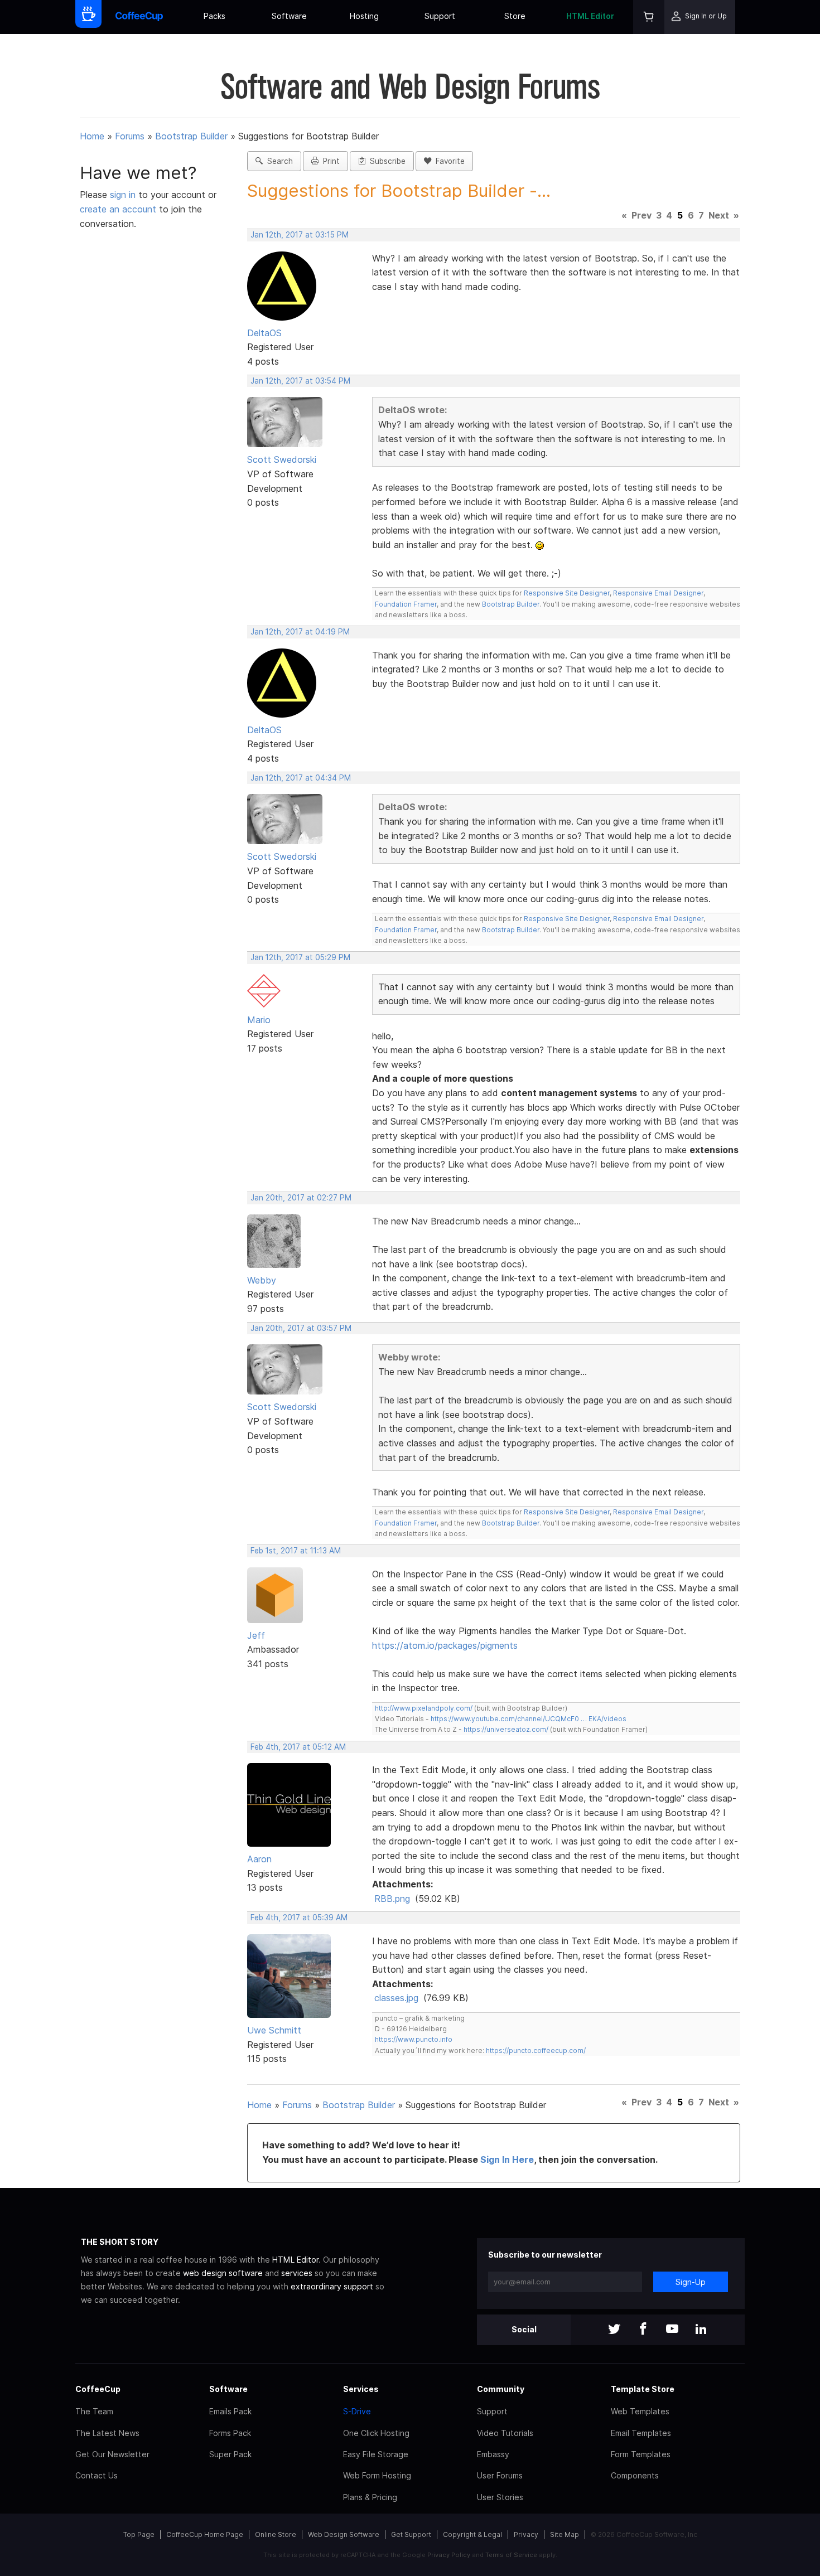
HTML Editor (590, 16)
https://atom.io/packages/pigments (445, 1645)
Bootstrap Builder (191, 136)
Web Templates (640, 2411)
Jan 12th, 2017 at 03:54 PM (300, 381)
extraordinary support (332, 2286)
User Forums (500, 2475)
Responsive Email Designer (658, 593)
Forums (130, 136)
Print (329, 161)
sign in (124, 195)
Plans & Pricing (370, 2497)
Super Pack (230, 2454)
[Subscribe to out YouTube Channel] (672, 2330)
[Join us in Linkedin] (701, 2330)
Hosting (364, 16)
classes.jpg (396, 1998)
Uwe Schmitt (274, 2030)
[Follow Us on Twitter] (614, 2330)
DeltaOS (264, 333)
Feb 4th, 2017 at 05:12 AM (298, 1747)
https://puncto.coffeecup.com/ (536, 2050)
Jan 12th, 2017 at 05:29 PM (300, 957)
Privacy (526, 2534)
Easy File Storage (376, 2454)
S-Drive (357, 2411)
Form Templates (641, 2454)
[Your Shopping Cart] (649, 17)
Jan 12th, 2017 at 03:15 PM (300, 235)
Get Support (411, 2534)
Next (719, 215)
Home (92, 136)
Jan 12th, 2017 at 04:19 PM (300, 632)
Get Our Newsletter (112, 2454)
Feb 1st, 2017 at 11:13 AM (296, 1551)
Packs (214, 16)
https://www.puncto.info (414, 2039)
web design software (223, 2273)
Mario (259, 1020)
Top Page (139, 2534)
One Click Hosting (376, 2433)
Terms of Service (511, 2555)
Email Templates (641, 2433)
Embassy (493, 2454)
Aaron (259, 1859)
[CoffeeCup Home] (139, 17)
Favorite (448, 161)
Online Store (276, 2534)
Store (515, 16)
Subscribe (385, 161)
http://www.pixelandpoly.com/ (424, 1708)
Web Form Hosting (377, 2475)
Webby (262, 1280)
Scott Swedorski (282, 459)
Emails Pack (230, 2411)
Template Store (643, 2389)
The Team (94, 2411)
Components (635, 2475)
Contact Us (97, 2475)
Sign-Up (691, 2282)
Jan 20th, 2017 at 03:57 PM (301, 1328)
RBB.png (392, 1899)
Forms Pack (230, 2433)
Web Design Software (344, 2534)
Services (361, 2389)
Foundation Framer (406, 604)
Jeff (256, 1635)
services (297, 2273)
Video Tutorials (505, 2433)
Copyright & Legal (472, 2534)
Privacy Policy (449, 2555)
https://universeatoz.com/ (506, 1729)
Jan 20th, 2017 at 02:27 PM (301, 1198)
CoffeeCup (98, 2389)
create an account (118, 209)
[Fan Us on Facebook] (643, 2330)
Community (501, 2389)
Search (278, 161)
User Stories (500, 2497)
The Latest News (107, 2433)
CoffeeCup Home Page (205, 2534)
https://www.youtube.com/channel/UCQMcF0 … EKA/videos (529, 1719)
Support (440, 16)
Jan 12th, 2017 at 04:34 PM (301, 778)
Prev (641, 215)
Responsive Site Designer (567, 593)
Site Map (565, 2534)
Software (289, 16)
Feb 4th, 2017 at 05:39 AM (299, 1918)
